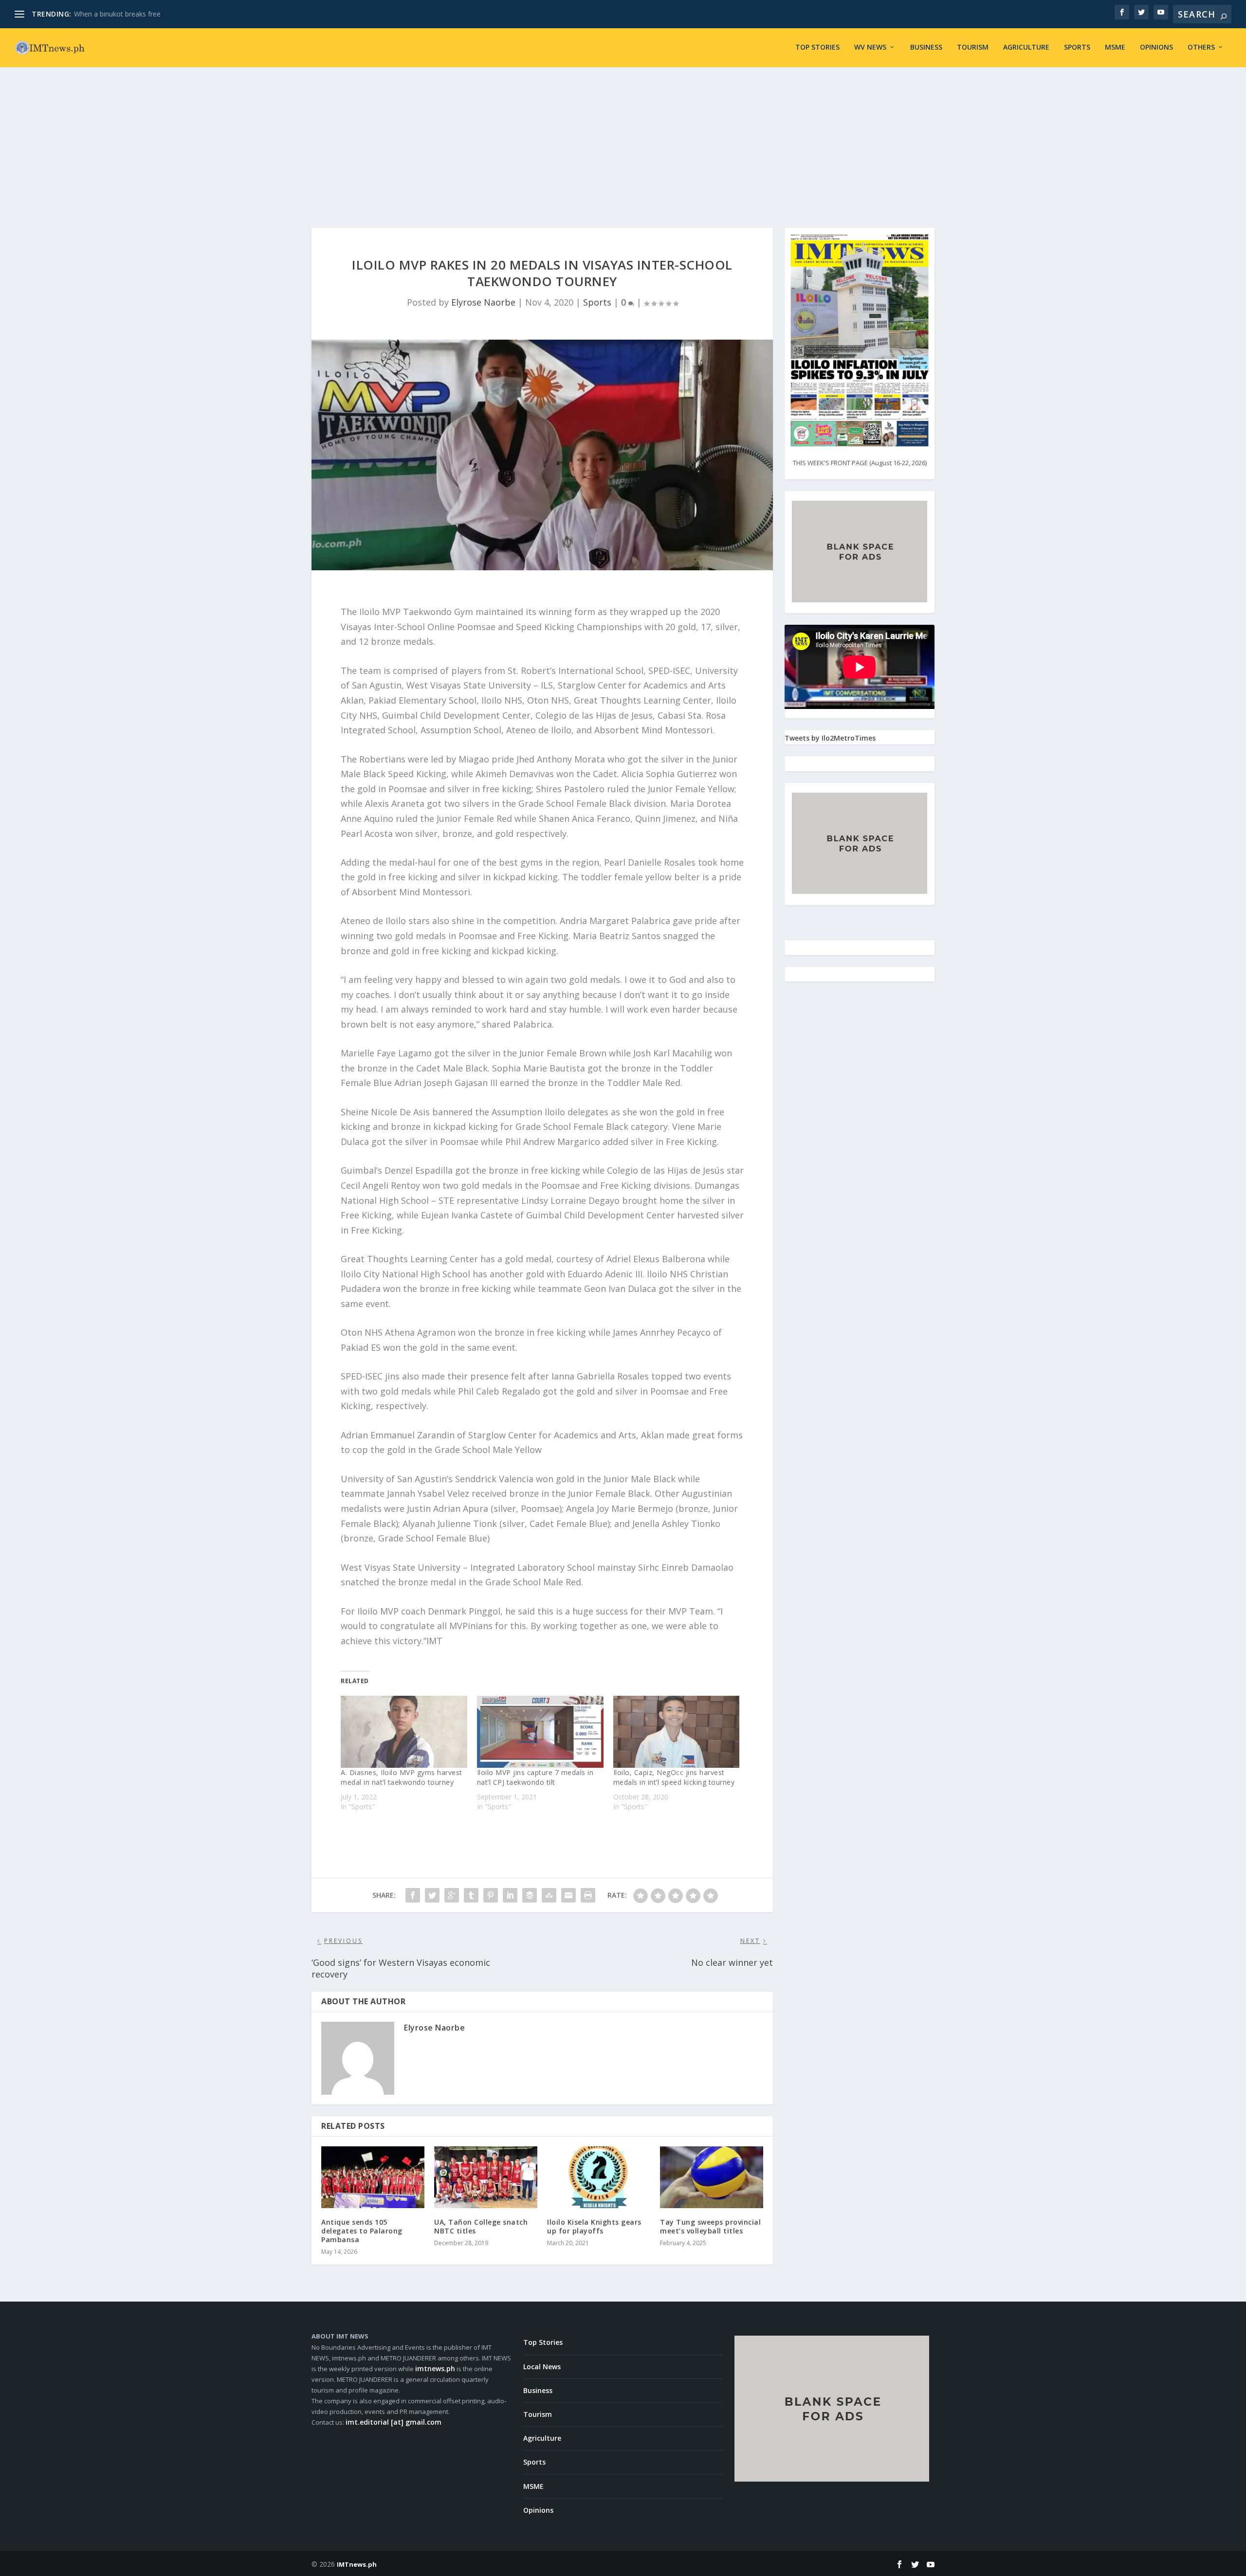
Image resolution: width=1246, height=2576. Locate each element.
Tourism (973, 47)
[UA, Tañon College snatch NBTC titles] (486, 2177)
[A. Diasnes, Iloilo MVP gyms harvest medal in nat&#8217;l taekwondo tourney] (404, 1732)
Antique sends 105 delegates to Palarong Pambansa (362, 2231)
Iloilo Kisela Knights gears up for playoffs (594, 2226)
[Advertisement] (623, 140)
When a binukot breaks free (117, 14)
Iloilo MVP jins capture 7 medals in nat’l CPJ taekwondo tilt (535, 1777)
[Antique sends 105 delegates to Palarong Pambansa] (373, 2177)
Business (926, 47)
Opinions (1156, 47)
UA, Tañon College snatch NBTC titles (481, 2226)
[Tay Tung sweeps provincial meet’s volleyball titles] (712, 2177)
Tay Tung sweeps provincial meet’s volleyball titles (710, 2226)
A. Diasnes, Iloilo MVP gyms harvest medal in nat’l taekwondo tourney (402, 1777)
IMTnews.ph (357, 2564)
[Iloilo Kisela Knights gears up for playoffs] (599, 2177)
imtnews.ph (435, 2368)
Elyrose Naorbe (483, 302)
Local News (542, 2367)
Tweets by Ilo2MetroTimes (830, 738)
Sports (1077, 47)
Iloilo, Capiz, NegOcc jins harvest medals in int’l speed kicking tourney (674, 1777)
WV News (870, 47)
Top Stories (817, 47)
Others (1201, 47)
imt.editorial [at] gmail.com (394, 2422)
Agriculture (1026, 47)
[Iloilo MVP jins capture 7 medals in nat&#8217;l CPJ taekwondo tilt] (540, 1732)
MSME (1115, 47)
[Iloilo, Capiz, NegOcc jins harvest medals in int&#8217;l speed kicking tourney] (677, 1732)
